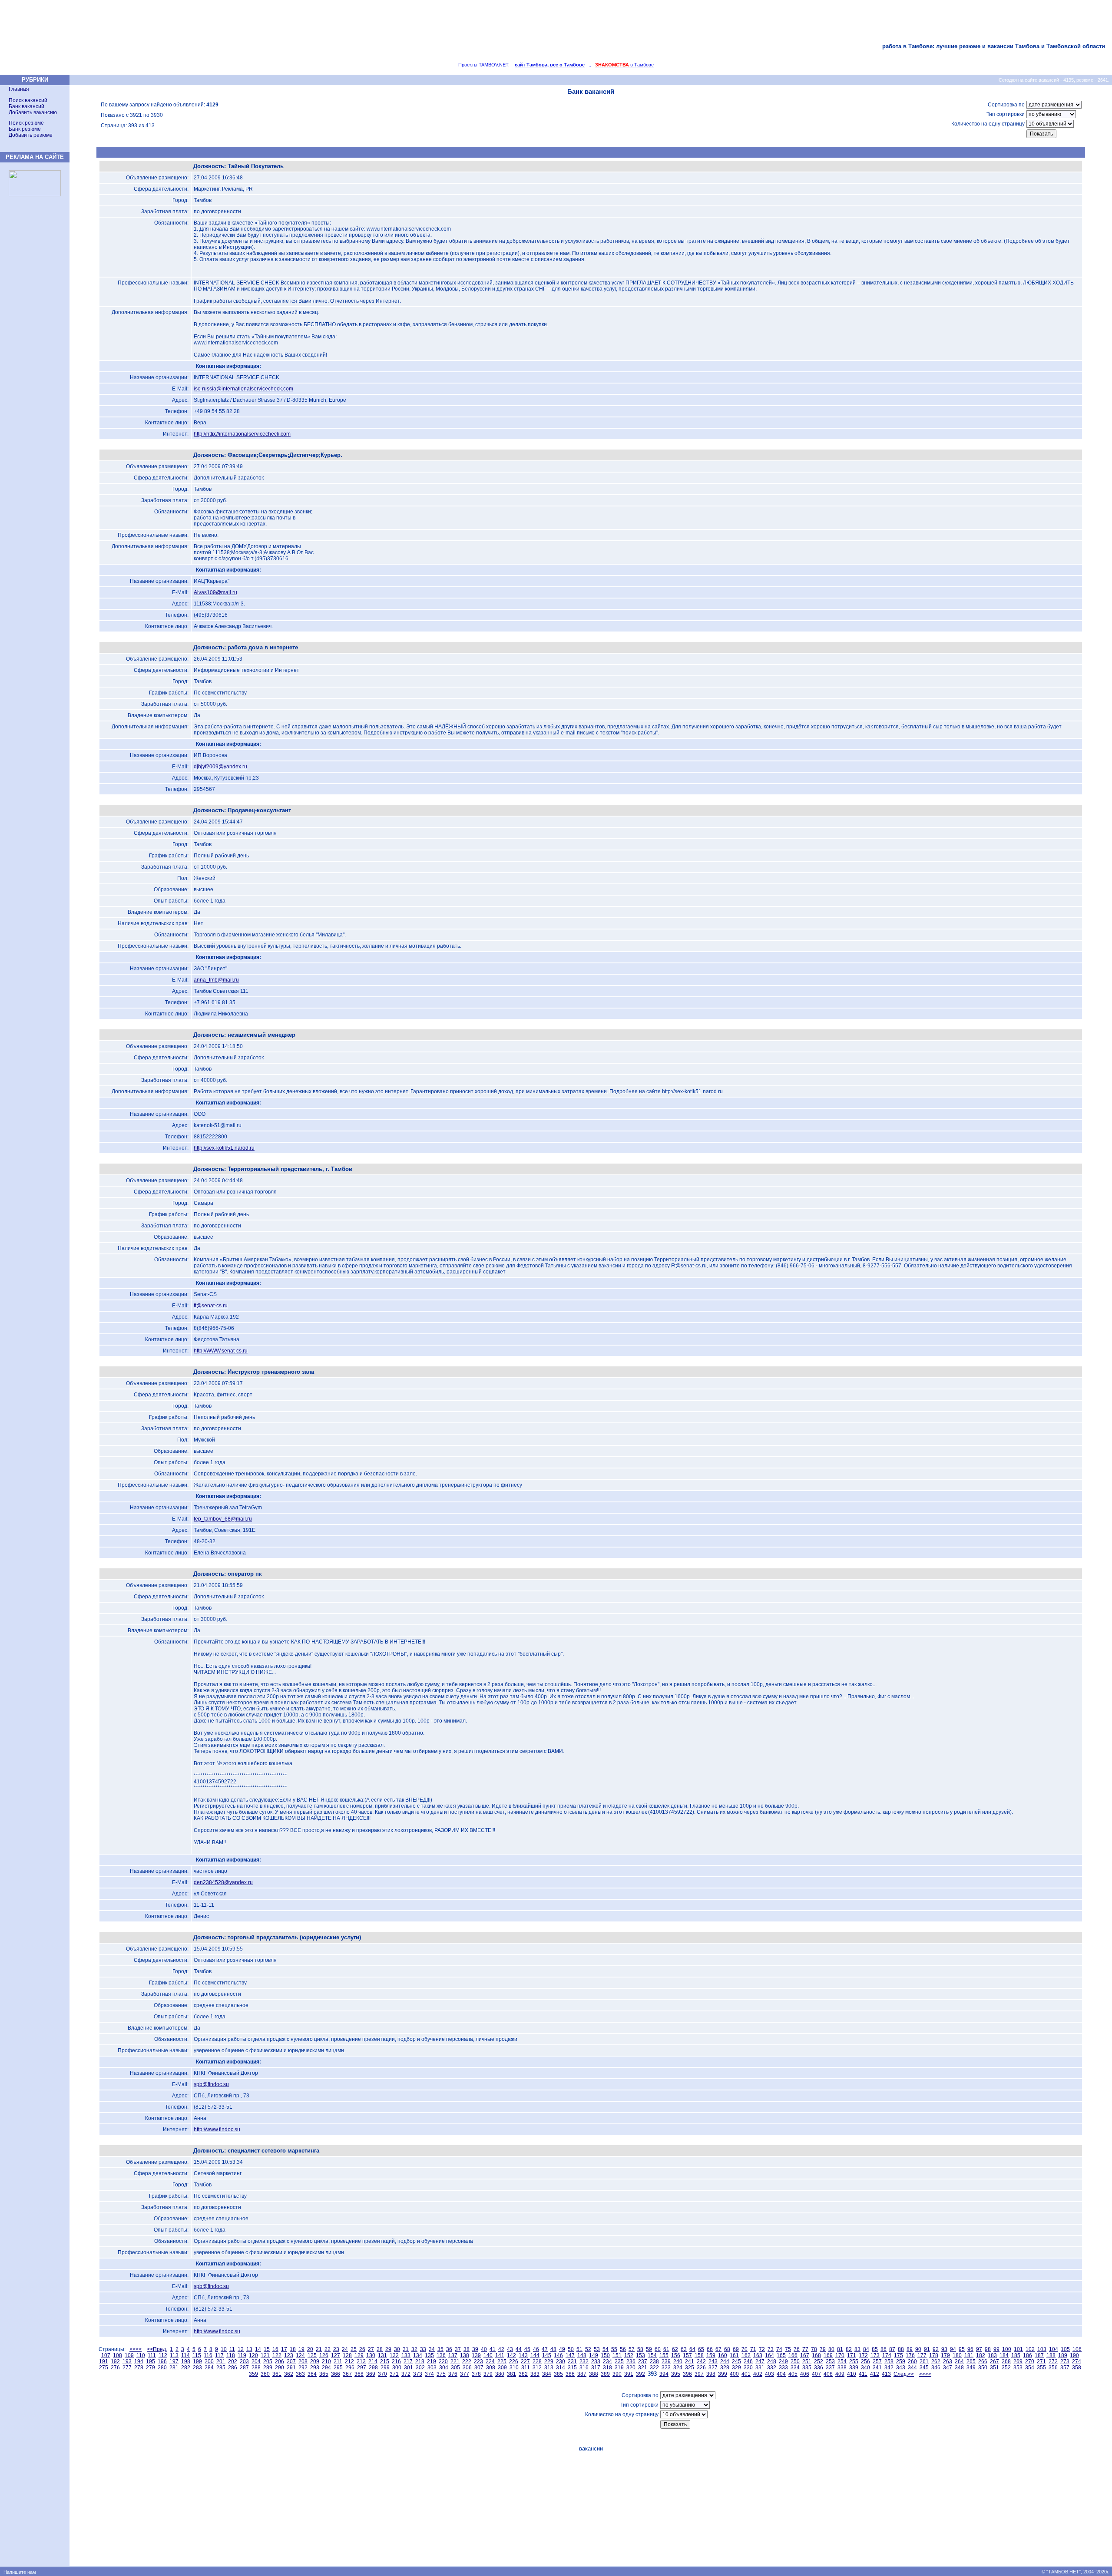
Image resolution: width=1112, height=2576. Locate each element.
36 (449, 2349)
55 (614, 2349)
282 (186, 2368)
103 (1042, 2349)
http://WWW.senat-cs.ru (221, 1351)
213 (361, 2361)
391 (629, 2374)
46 (536, 2349)
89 (910, 2349)
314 (561, 2368)
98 (988, 2349)
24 (345, 2349)
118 (231, 2355)
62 (675, 2349)
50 (571, 2349)
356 (1053, 2368)
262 (936, 2361)
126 (324, 2355)
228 (537, 2361)
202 (233, 2361)
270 (1030, 2361)
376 (453, 2374)
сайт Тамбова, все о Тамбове (550, 65)
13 (249, 2349)
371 (394, 2374)
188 (1051, 2355)
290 (280, 2368)
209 (315, 2361)
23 (336, 2349)
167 (805, 2355)
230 (561, 2361)
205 (268, 2361)
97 (979, 2349)
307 (479, 2368)
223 (478, 2361)
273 (1065, 2361)
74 (779, 2349)
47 (545, 2349)
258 (889, 2361)
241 (690, 2361)
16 (275, 2349)
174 (887, 2355)
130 (371, 2355)
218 (420, 2361)
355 (1041, 2368)
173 (875, 2355)
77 (805, 2349)
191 (104, 2361)
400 (734, 2374)
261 (924, 2361)
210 (326, 2361)
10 (224, 2349)
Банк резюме (25, 129)
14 (258, 2349)
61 (666, 2349)
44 (519, 2349)
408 (828, 2374)
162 (746, 2355)
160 (723, 2355)
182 (981, 2355)
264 (959, 2361)
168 (816, 2355)
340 (865, 2368)
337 (830, 2368)
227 (525, 2361)
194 (139, 2361)
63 (684, 2349)
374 (429, 2374)
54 (606, 2349)
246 (748, 2361)
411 (863, 2374)
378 (476, 2374)
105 (1065, 2349)
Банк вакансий (26, 106)
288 (256, 2368)
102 (1030, 2349)
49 (562, 2349)
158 (699, 2355)
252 (819, 2361)
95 (962, 2349)
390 (617, 2374)
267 (995, 2361)
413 (886, 2374)
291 (291, 2368)
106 (1077, 2349)
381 (511, 2374)
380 (500, 2374)
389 (605, 2374)
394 (664, 2374)
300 (397, 2368)
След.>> (904, 2374)
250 (795, 2361)
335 (807, 2368)
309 (502, 2368)
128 (347, 2355)
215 (385, 2361)
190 (1074, 2355)
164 (769, 2355)
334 (795, 2368)
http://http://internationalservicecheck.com (242, 434)
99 (996, 2349)
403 (769, 2374)
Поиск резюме (26, 123)
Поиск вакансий (28, 100)
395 (676, 2374)
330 (748, 2368)
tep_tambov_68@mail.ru (223, 1519)
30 (397, 2349)
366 (336, 2374)
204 (256, 2361)
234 (607, 2361)
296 (350, 2368)
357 (1065, 2368)
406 (805, 2374)
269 (1018, 2361)
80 (831, 2349)
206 (280, 2361)
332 (772, 2368)
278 (139, 2368)
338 (842, 2368)
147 (570, 2355)
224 (490, 2361)
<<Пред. (157, 2349)
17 (284, 2349)
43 (510, 2349)
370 (382, 2374)
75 (788, 2349)
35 (440, 2349)
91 (927, 2349)
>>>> (925, 2374)
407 (816, 2374)
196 (162, 2361)
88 (901, 2349)
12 (241, 2349)
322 (654, 2368)
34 (432, 2349)
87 (892, 2349)
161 (734, 2355)
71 (753, 2349)
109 (129, 2355)
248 (772, 2361)
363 (300, 2374)
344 (912, 2368)
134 (418, 2355)
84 (866, 2349)
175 (899, 2355)
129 (359, 2355)
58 (640, 2349)
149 (594, 2355)
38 (467, 2349)
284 (209, 2368)
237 (643, 2361)
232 (584, 2361)
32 (414, 2349)
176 (910, 2355)
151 (617, 2355)
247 (760, 2361)
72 (762, 2349)
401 (746, 2374)
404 (781, 2374)
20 (310, 2349)
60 (658, 2349)
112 (163, 2355)
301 (409, 2368)
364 (312, 2374)
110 (141, 2355)
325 (690, 2368)
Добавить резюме (31, 135)
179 (945, 2355)
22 (328, 2349)
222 (467, 2361)
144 (535, 2355)
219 (432, 2361)
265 (971, 2361)
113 (174, 2355)
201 (221, 2361)
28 (380, 2349)
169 (828, 2355)
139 (476, 2355)
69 (736, 2349)
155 (664, 2355)
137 (453, 2355)
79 (823, 2349)
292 (303, 2368)
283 (197, 2368)
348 (959, 2368)
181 (969, 2355)
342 (889, 2368)
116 (208, 2355)
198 (186, 2361)
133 (406, 2355)
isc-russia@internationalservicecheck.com (243, 389)
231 (572, 2361)
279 (151, 2368)
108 (117, 2355)
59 (649, 2349)
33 (423, 2349)
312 (537, 2368)
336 (819, 2368)
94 (953, 2349)
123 (289, 2355)
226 (514, 2361)
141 (500, 2355)
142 (511, 2355)
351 (995, 2368)
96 (970, 2349)
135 (429, 2355)
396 (687, 2374)
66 (710, 2349)
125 (312, 2355)
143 (523, 2355)
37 (458, 2349)
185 (1016, 2355)
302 (420, 2368)
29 (388, 2349)
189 (1063, 2355)
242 (701, 2361)
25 (354, 2349)
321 (643, 2368)
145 (547, 2355)
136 (441, 2355)
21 (319, 2349)
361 (277, 2374)
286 (233, 2368)
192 (115, 2361)
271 (1041, 2361)
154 (652, 2355)
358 (1077, 2368)
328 (725, 2368)
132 (394, 2355)
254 (842, 2361)
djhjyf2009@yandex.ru (220, 767)
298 (373, 2368)
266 (983, 2361)
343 (901, 2368)
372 (406, 2374)
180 (957, 2355)
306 (467, 2368)
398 (711, 2374)
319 (619, 2368)
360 (265, 2374)
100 (1007, 2349)
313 (549, 2368)
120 (253, 2355)
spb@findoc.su (211, 2084)
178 (934, 2355)
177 (922, 2355)
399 (723, 2374)
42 (501, 2349)
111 (152, 2355)
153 (640, 2355)
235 (619, 2361)
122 (277, 2355)
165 (781, 2355)
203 (244, 2361)
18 (293, 2349)
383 (535, 2374)
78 (814, 2349)
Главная (19, 89)
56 (623, 2349)
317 (596, 2368)
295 (338, 2368)
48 (553, 2349)
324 (678, 2368)
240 (678, 2361)
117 (219, 2355)
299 (385, 2368)
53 (597, 2349)
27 (371, 2349)
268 (1006, 2361)
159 (711, 2355)
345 (924, 2368)
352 (1006, 2368)
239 (666, 2361)
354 (1030, 2368)
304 (444, 2368)
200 (209, 2361)
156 (676, 2355)
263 (948, 2361)
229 (549, 2361)
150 (605, 2355)
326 (701, 2368)
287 (244, 2368)
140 (488, 2355)
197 (174, 2361)
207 (291, 2361)
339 (854, 2368)
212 (349, 2361)
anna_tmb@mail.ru (216, 980)
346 (936, 2368)
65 (701, 2349)
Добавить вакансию (33, 112)
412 (875, 2374)
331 (760, 2368)
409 (840, 2374)
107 (106, 2355)
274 (1077, 2361)
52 (588, 2349)
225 (502, 2361)
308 (491, 2368)
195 (151, 2361)
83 (857, 2349)
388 (594, 2374)
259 (901, 2361)
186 (1028, 2355)
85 (875, 2349)
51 (579, 2349)
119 (242, 2355)
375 (441, 2374)
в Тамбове (624, 65)
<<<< (136, 2349)
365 (324, 2374)
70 (745, 2349)
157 (687, 2355)
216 (396, 2361)
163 (758, 2355)
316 (584, 2368)
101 (1018, 2349)
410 (852, 2374)
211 (338, 2361)
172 (863, 2355)
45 (527, 2349)
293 (315, 2368)
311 (526, 2368)
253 (830, 2361)
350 (983, 2368)
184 (1004, 2355)
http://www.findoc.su (217, 2130)
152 (629, 2355)
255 (854, 2361)
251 (807, 2361)
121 (265, 2355)
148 (582, 2355)
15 (267, 2349)
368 (359, 2374)
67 (718, 2349)
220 (443, 2361)
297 (362, 2368)
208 (303, 2361)
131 (382, 2355)
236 (631, 2361)
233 (596, 2361)
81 (840, 2349)
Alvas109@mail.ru (215, 592)
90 (918, 2349)
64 (692, 2349)
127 (336, 2355)
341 (877, 2368)
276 (115, 2368)
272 (1053, 2361)
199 (197, 2361)
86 (884, 2349)
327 (713, 2368)
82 (849, 2349)
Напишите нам (20, 2572)
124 (300, 2355)
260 (912, 2361)
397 (699, 2374)
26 (362, 2349)
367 (347, 2374)
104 (1054, 2349)
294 (326, 2368)
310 (514, 2368)
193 (127, 2361)
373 (418, 2374)
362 (289, 2374)
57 (632, 2349)
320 (631, 2368)
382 (523, 2374)
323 (666, 2368)
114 (185, 2355)
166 (793, 2355)
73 (771, 2349)
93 (944, 2349)
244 (725, 2361)
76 (797, 2349)
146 (558, 2355)
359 (253, 2374)
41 (493, 2349)
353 (1018, 2368)
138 (465, 2355)
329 (736, 2368)
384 (547, 2374)
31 (406, 2349)
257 (877, 2361)
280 (162, 2368)
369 (371, 2374)
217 (408, 2361)
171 (852, 2355)
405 (793, 2374)
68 (727, 2349)
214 (373, 2361)
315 (572, 2368)
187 (1039, 2355)
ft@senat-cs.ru (211, 1306)
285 (221, 2368)
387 (582, 2374)
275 (104, 2368)
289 (268, 2368)
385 (558, 2374)
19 (301, 2349)
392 (640, 2374)
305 (455, 2368)
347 (948, 2368)
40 (484, 2349)
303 (432, 2368)
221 (455, 2361)
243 (713, 2361)
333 (783, 2368)
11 (232, 2349)
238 (654, 2361)
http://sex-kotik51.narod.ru (224, 1148)
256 (865, 2361)
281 (174, 2368)
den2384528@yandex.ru (223, 1882)
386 (570, 2374)
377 (465, 2374)
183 (992, 2355)
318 (607, 2368)
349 (971, 2368)
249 (783, 2361)
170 (840, 2355)
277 (127, 2368)
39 (475, 2349)
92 (936, 2349)
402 (758, 2374)
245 (736, 2361)
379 (488, 2374)
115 (197, 2355)
